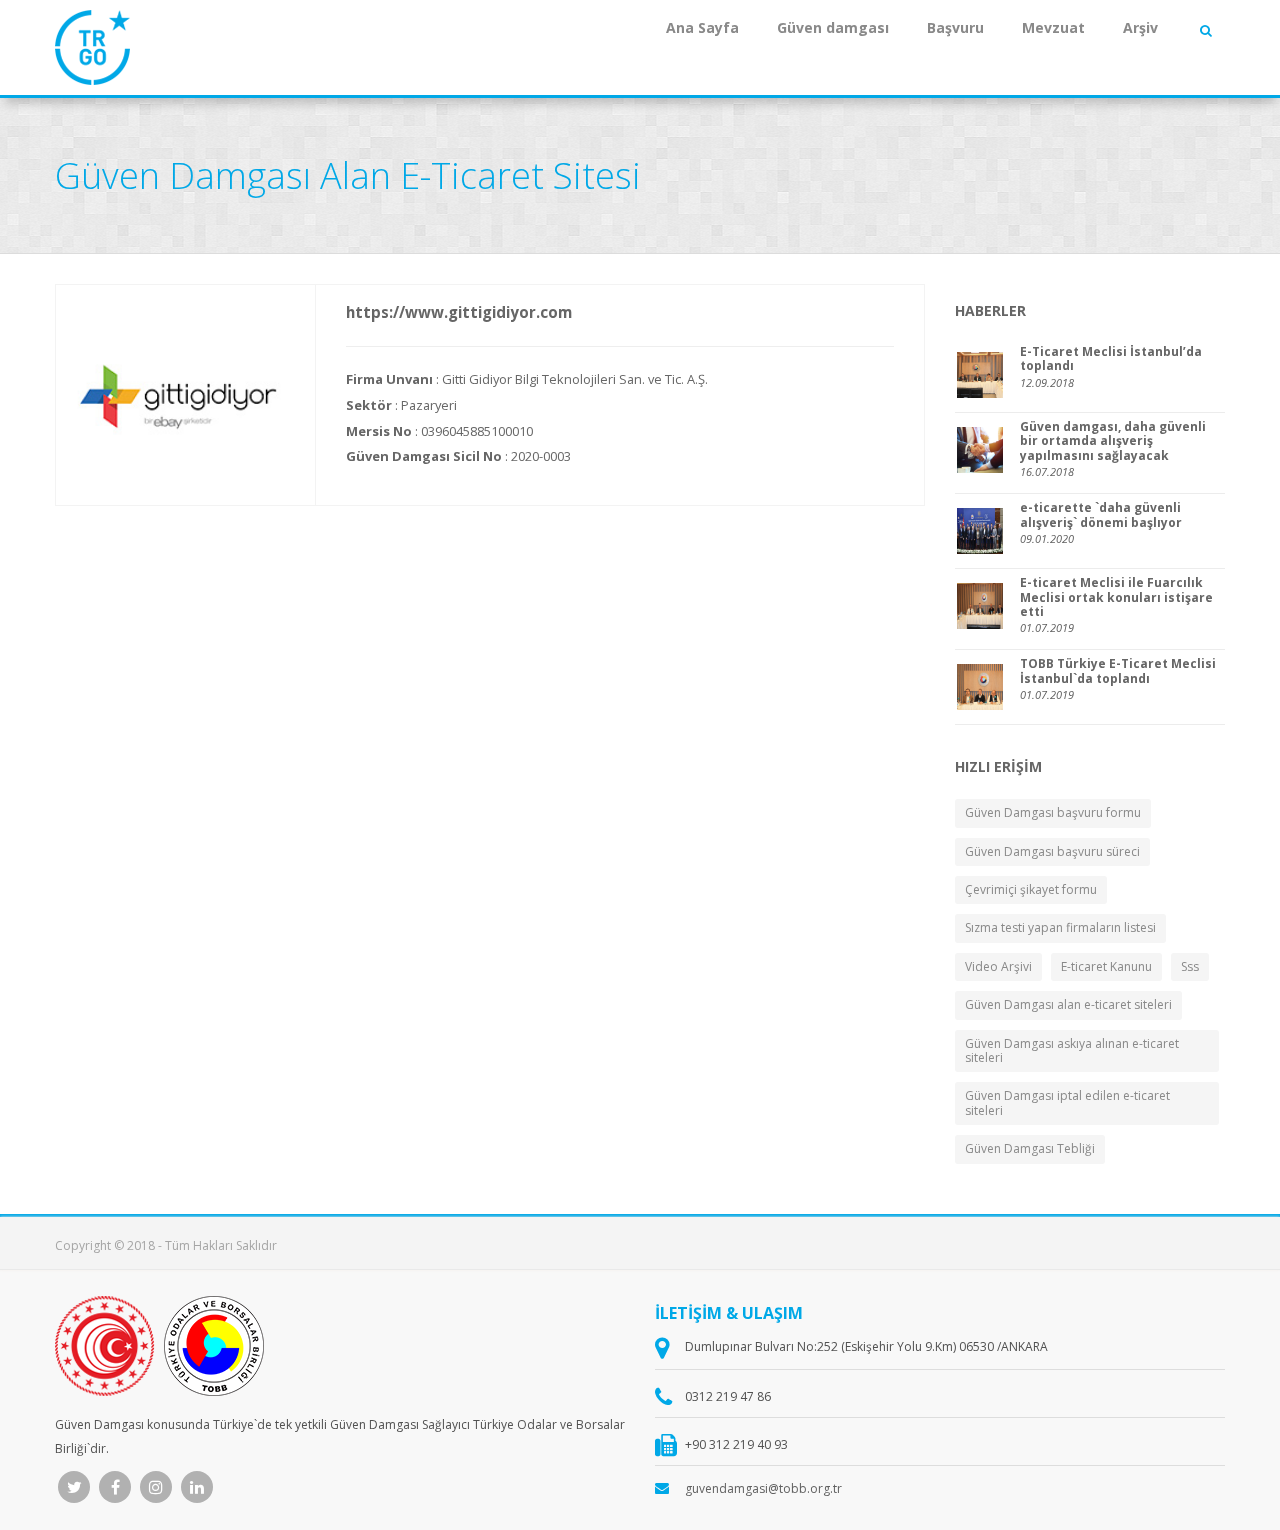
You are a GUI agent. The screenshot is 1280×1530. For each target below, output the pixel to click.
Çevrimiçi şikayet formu (1031, 889)
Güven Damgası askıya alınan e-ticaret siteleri (1072, 1050)
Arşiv (1140, 27)
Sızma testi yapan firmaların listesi (1060, 927)
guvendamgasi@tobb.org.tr (763, 1488)
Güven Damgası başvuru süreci (1052, 851)
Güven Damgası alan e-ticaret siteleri (1068, 1004)
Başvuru (955, 27)
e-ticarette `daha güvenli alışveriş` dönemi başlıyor (1101, 515)
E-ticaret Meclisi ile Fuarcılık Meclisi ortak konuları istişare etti (1116, 597)
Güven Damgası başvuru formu (1053, 812)
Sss (1190, 966)
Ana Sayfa (702, 27)
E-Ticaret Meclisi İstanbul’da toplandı (1111, 359)
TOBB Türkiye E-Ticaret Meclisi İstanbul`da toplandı (1118, 671)
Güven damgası (833, 27)
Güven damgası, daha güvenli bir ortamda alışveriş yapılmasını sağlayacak (1113, 441)
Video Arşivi (998, 966)
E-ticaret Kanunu (1106, 966)
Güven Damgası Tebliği (1030, 1148)
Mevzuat (1053, 27)
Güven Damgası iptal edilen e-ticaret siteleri (1067, 1102)
